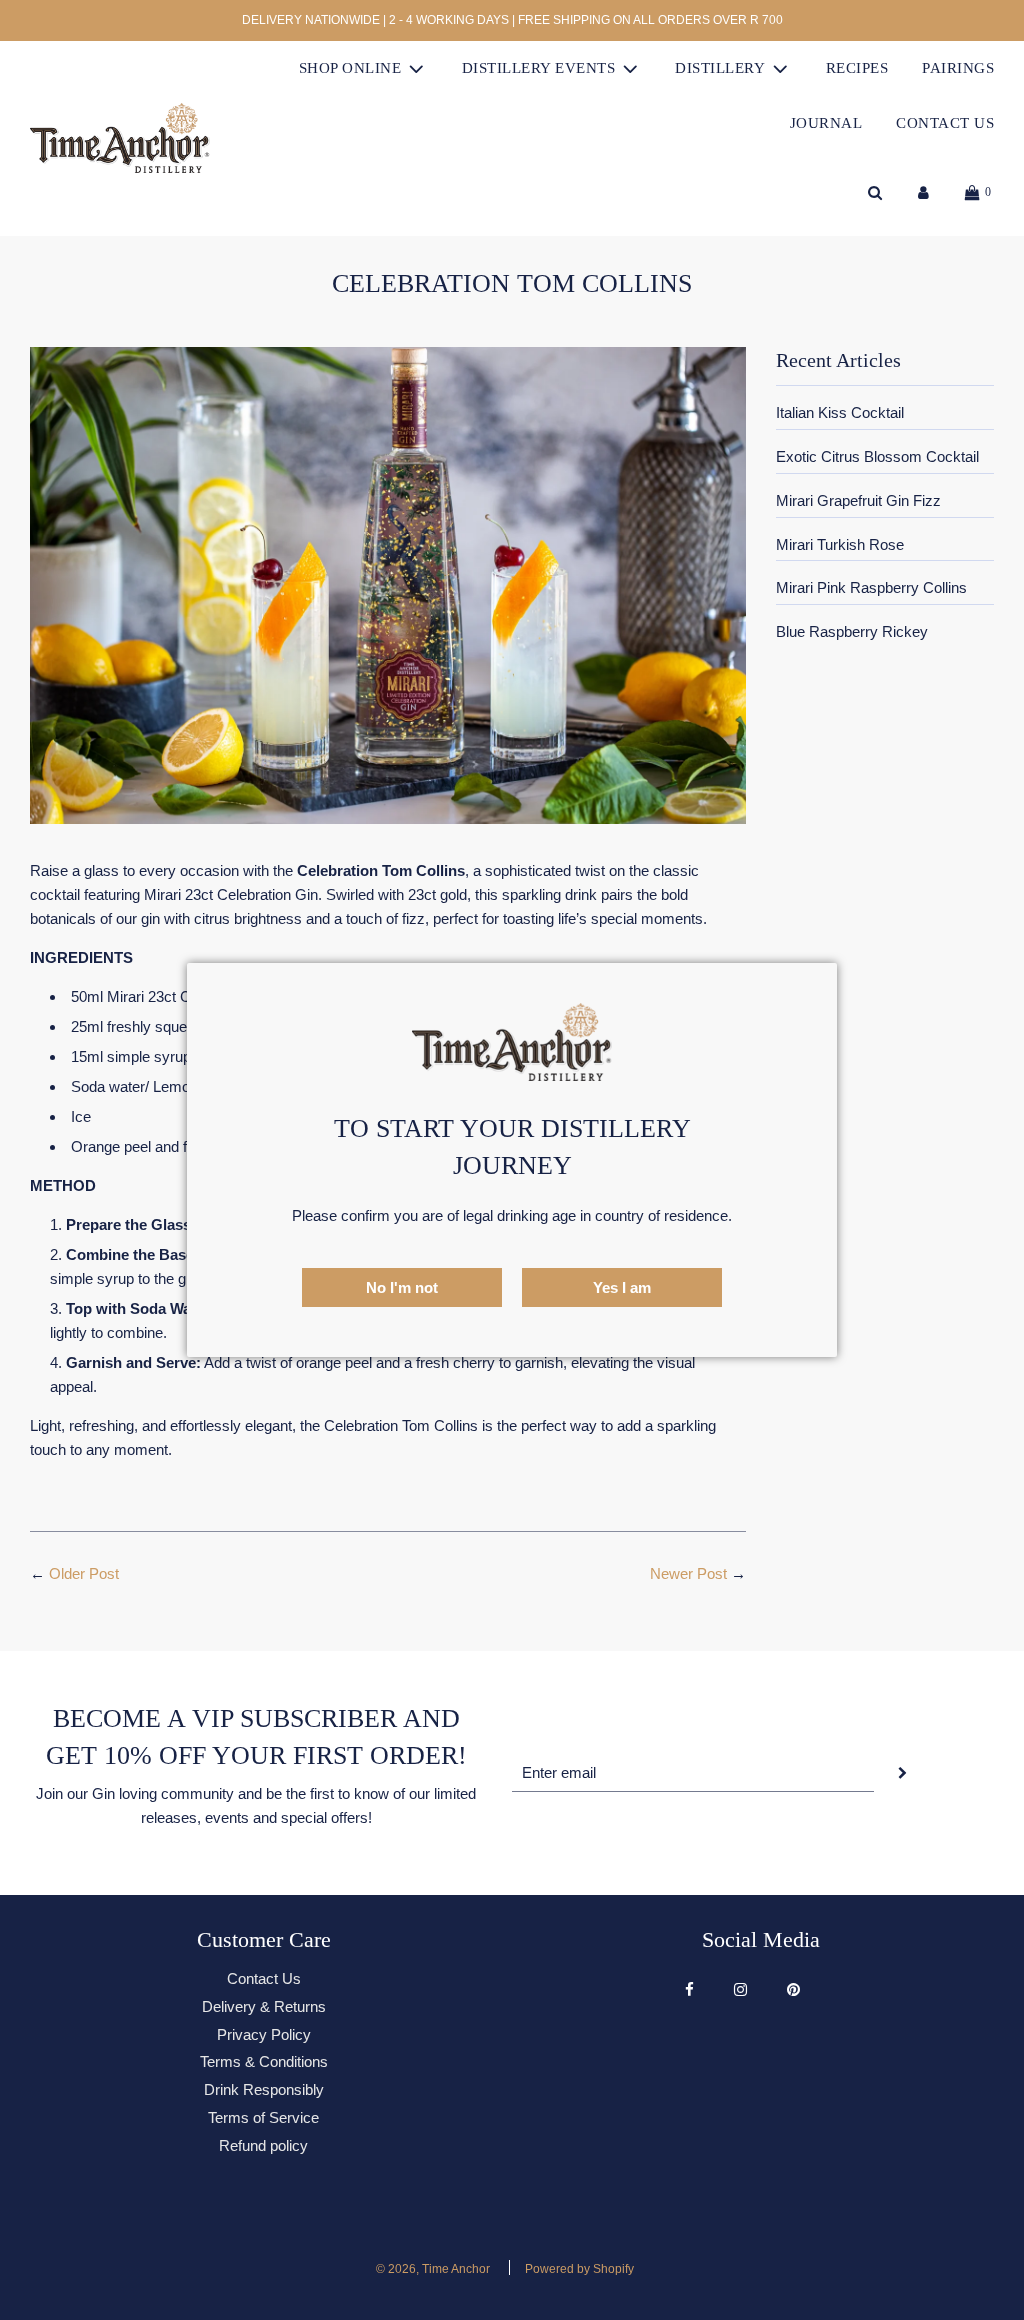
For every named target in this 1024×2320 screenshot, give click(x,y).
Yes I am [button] (622, 1287)
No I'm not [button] (402, 1287)
